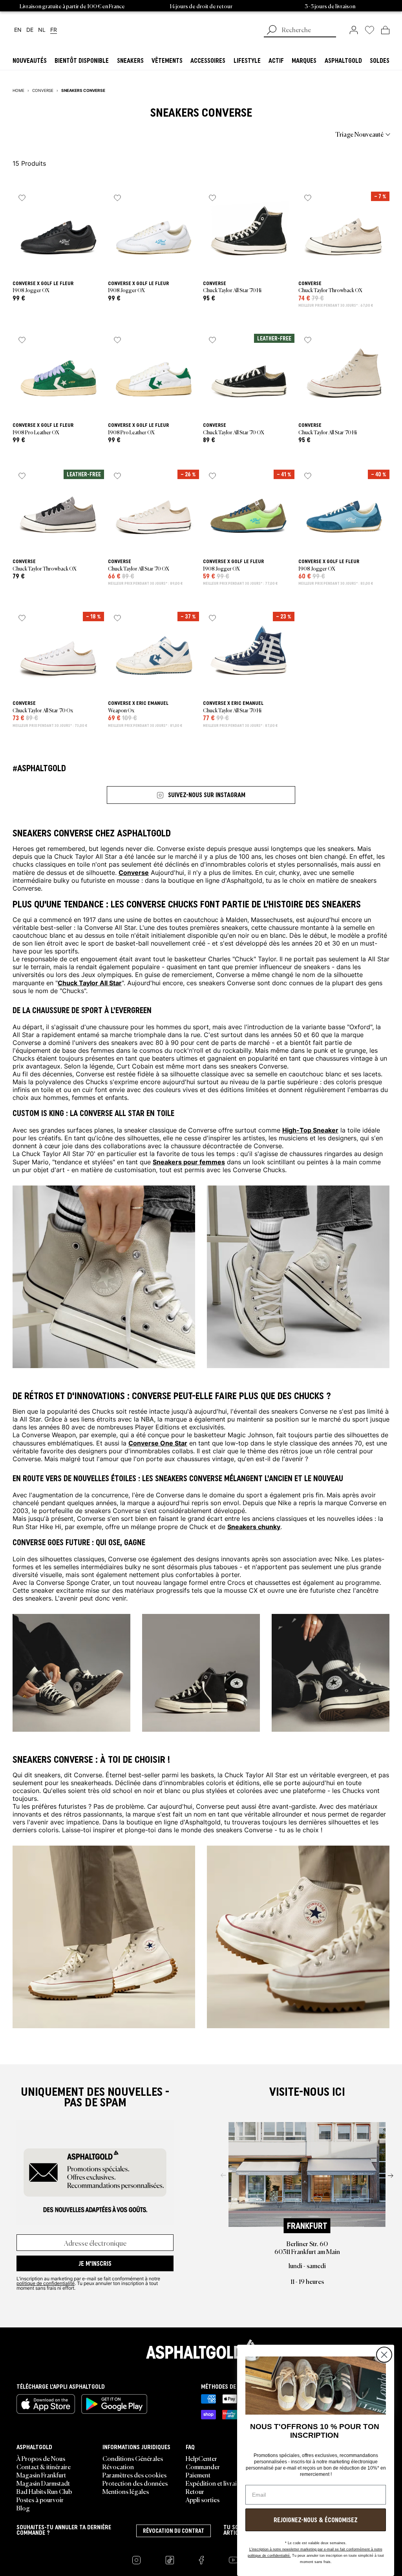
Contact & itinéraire (44, 2466)
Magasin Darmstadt (43, 2483)
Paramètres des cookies (134, 2475)
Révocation (118, 2466)
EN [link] (18, 30)
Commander (203, 2466)
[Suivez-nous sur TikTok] (170, 2560)
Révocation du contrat (174, 2531)
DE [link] (30, 30)
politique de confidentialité (46, 2283)
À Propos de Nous (41, 2458)
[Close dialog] (384, 2355)
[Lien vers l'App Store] (46, 2404)
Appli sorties (203, 2499)
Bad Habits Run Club (44, 2491)
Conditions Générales (133, 2458)
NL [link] (42, 30)
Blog (23, 2508)
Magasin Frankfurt (41, 2475)
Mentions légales (126, 2491)
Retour (195, 2491)
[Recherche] (272, 31)
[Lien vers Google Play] (114, 2404)
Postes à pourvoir (40, 2499)
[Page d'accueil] (201, 2349)
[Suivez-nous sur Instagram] (136, 2560)
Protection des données (135, 2483)
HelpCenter (201, 2458)
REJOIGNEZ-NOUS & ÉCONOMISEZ (316, 2520)
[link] (354, 30)
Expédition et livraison (216, 2483)
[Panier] (385, 30)
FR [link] (54, 30)
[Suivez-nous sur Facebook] (201, 2560)
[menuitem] (56, 134)
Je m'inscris (95, 2263)
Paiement (198, 2475)
